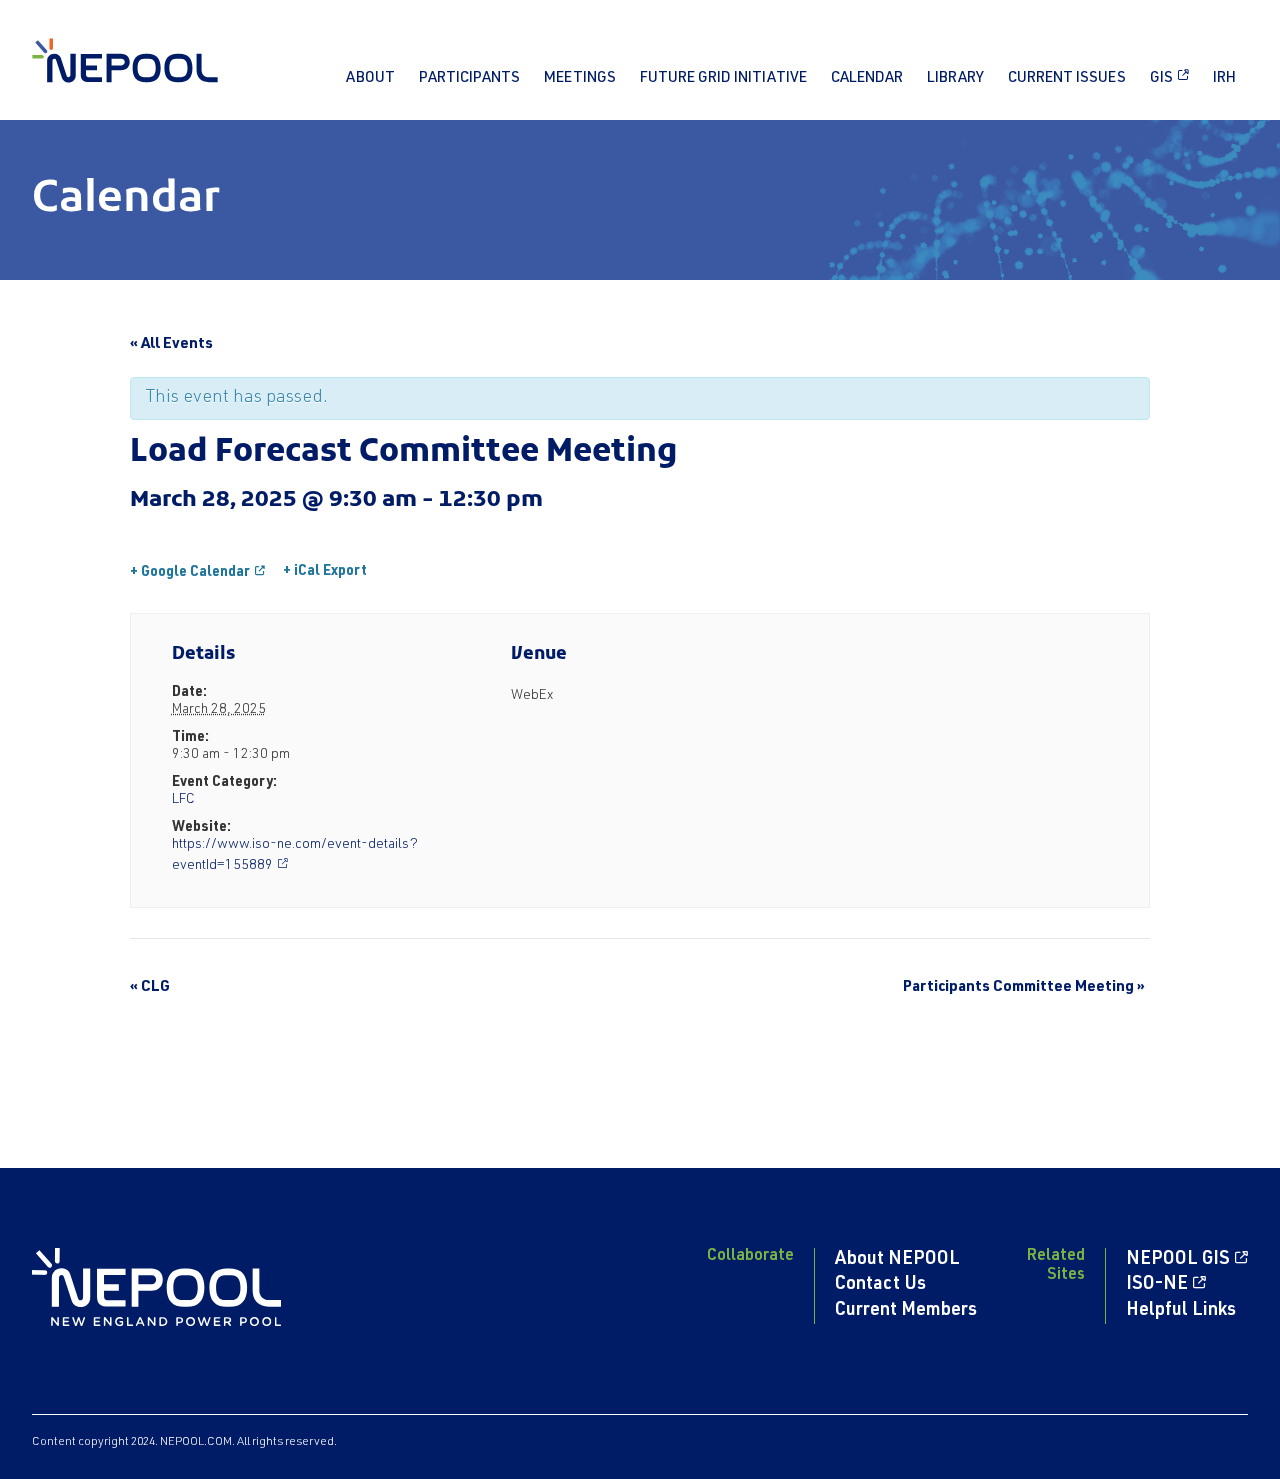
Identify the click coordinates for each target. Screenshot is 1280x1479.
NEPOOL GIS (1178, 1260)
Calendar (867, 78)
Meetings (580, 78)
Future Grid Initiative (723, 78)
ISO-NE (1157, 1285)
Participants (469, 78)
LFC (183, 800)
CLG (150, 987)
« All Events (171, 344)
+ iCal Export (325, 572)
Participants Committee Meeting (1024, 987)
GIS (1161, 78)
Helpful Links (1181, 1311)
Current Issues (1067, 78)
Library (955, 78)
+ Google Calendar (190, 573)
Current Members (906, 1311)
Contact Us (880, 1285)
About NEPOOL (897, 1260)
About (370, 78)
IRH (1224, 78)
